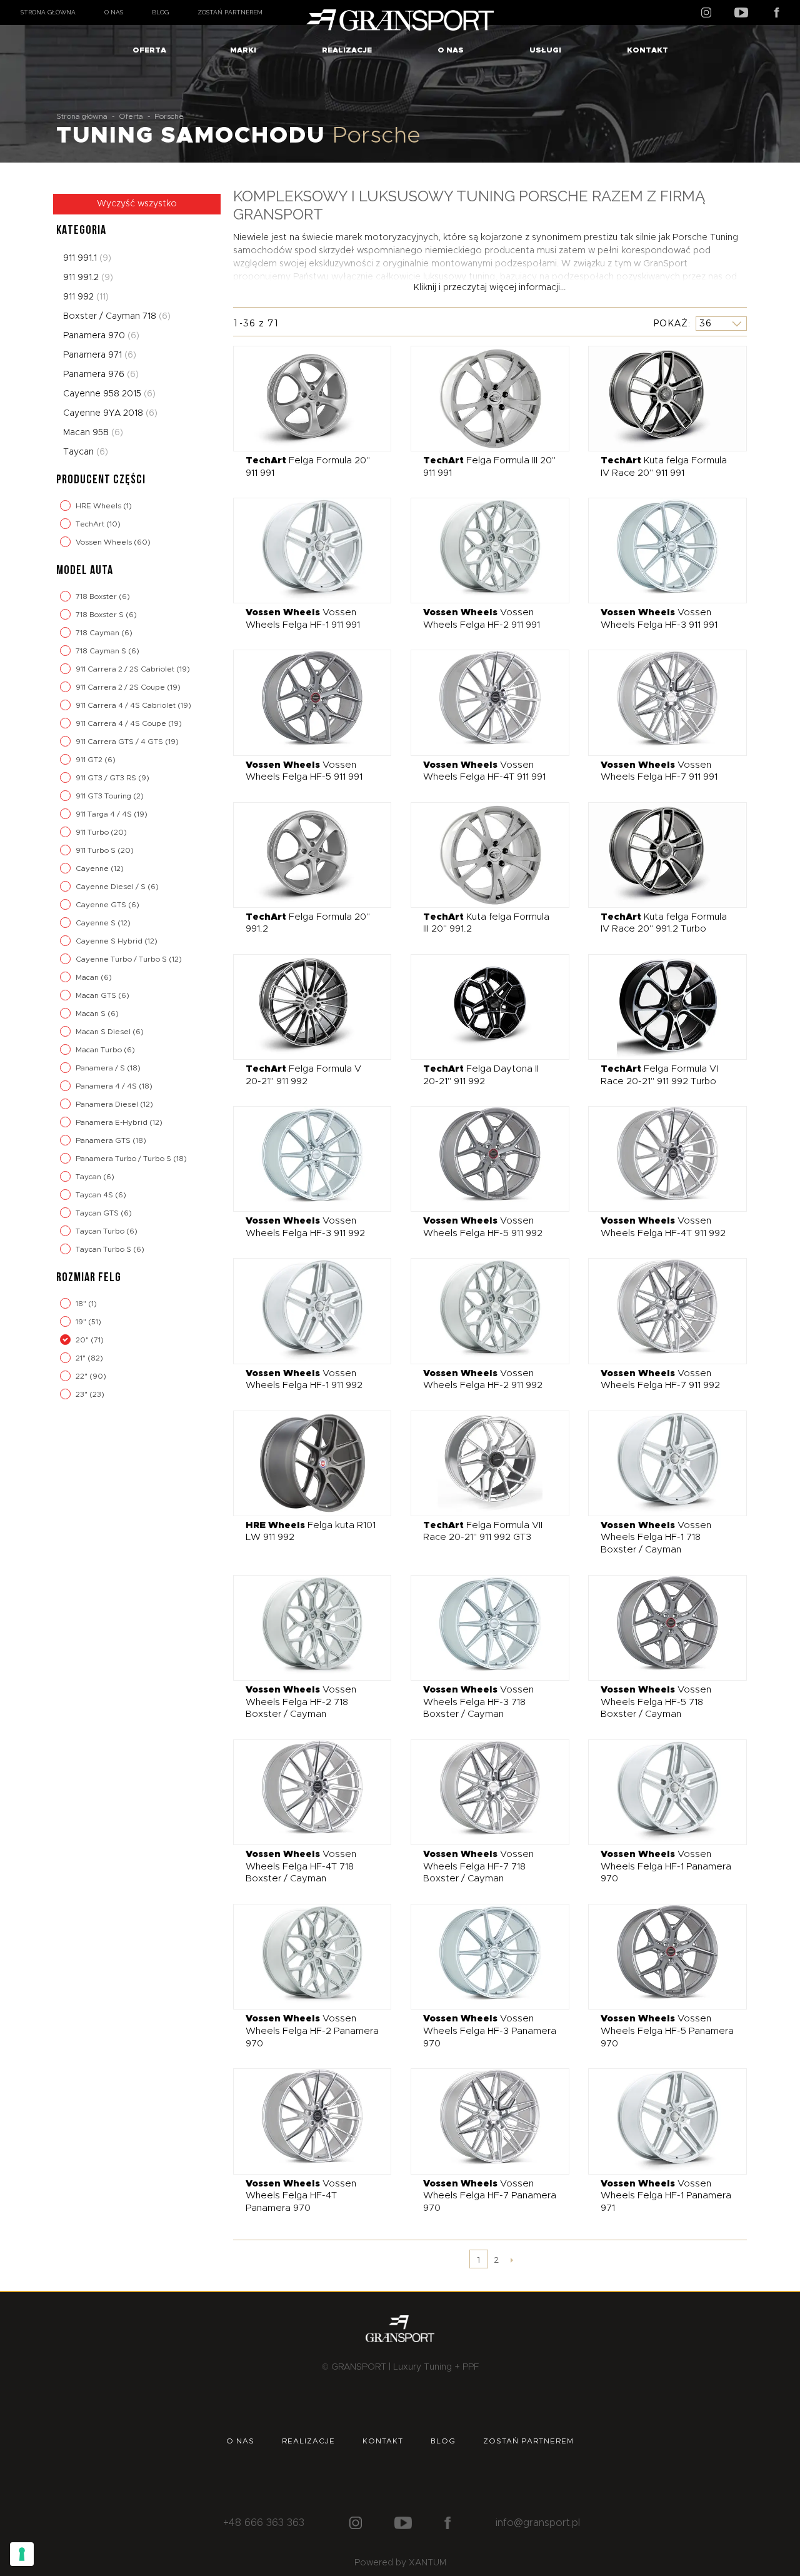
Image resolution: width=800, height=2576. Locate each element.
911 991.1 (87, 258)
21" (82, 1358)
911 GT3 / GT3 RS (107, 778)
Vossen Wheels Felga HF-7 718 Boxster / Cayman (478, 1866)
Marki (243, 50)
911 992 (86, 297)
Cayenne (93, 868)
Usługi (545, 50)
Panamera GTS (104, 1140)
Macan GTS (97, 995)
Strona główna (48, 12)
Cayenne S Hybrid (110, 941)
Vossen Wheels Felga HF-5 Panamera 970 (667, 2031)
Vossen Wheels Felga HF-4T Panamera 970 (301, 2196)
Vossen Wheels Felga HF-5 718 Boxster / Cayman (656, 1702)
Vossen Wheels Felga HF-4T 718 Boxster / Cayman (301, 1866)
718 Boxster (97, 596)
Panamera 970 (101, 336)
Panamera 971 (100, 355)
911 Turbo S (97, 850)
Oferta (149, 50)
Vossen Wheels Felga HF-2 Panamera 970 (312, 2031)
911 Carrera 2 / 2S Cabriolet (126, 669)
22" (82, 1376)
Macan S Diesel (104, 1032)
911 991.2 (88, 278)
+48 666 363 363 (264, 2523)
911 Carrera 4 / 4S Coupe (122, 723)
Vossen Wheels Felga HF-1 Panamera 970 (666, 1866)
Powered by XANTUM (400, 2563)
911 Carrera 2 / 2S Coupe (121, 687)
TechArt (91, 524)
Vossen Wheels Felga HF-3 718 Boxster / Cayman (478, 1702)
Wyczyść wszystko (137, 204)
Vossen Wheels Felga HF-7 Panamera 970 (490, 2196)
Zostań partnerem (230, 12)
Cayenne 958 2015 (109, 394)
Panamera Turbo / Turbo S (124, 1159)
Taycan (86, 452)
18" (82, 1304)
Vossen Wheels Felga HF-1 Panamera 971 (666, 2196)
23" (82, 1394)
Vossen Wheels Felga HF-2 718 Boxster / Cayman (301, 1702)
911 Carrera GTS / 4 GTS (120, 742)
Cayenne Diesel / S (112, 887)
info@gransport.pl (538, 2523)
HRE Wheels (99, 506)
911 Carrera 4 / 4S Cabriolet (127, 705)
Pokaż (671, 323)
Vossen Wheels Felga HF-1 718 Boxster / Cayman (656, 1537)
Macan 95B (93, 433)
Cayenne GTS (102, 905)
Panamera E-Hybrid (112, 1122)
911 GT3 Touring (104, 796)
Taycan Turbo (101, 1231)
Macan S (92, 1014)
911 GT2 (90, 760)
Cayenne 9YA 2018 (110, 413)
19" (82, 1322)
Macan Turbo (100, 1050)
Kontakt (647, 50)
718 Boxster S (101, 615)
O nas (114, 12)
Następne (512, 2260)
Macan (88, 977)
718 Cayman (98, 633)
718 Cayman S (102, 651)
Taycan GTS (98, 1213)
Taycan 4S (95, 1195)
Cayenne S (97, 923)
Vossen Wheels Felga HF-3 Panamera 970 (490, 2031)
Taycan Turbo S (104, 1249)
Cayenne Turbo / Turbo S (122, 959)
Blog (160, 12)
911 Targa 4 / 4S (105, 814)
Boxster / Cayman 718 (117, 316)
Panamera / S (101, 1068)
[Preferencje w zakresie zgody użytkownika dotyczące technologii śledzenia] (22, 2554)
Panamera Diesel (108, 1104)
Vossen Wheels (105, 542)
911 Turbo (93, 832)
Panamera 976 (101, 375)
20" (83, 1340)
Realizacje (347, 50)
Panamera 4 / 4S (107, 1086)
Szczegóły (303, 398)
